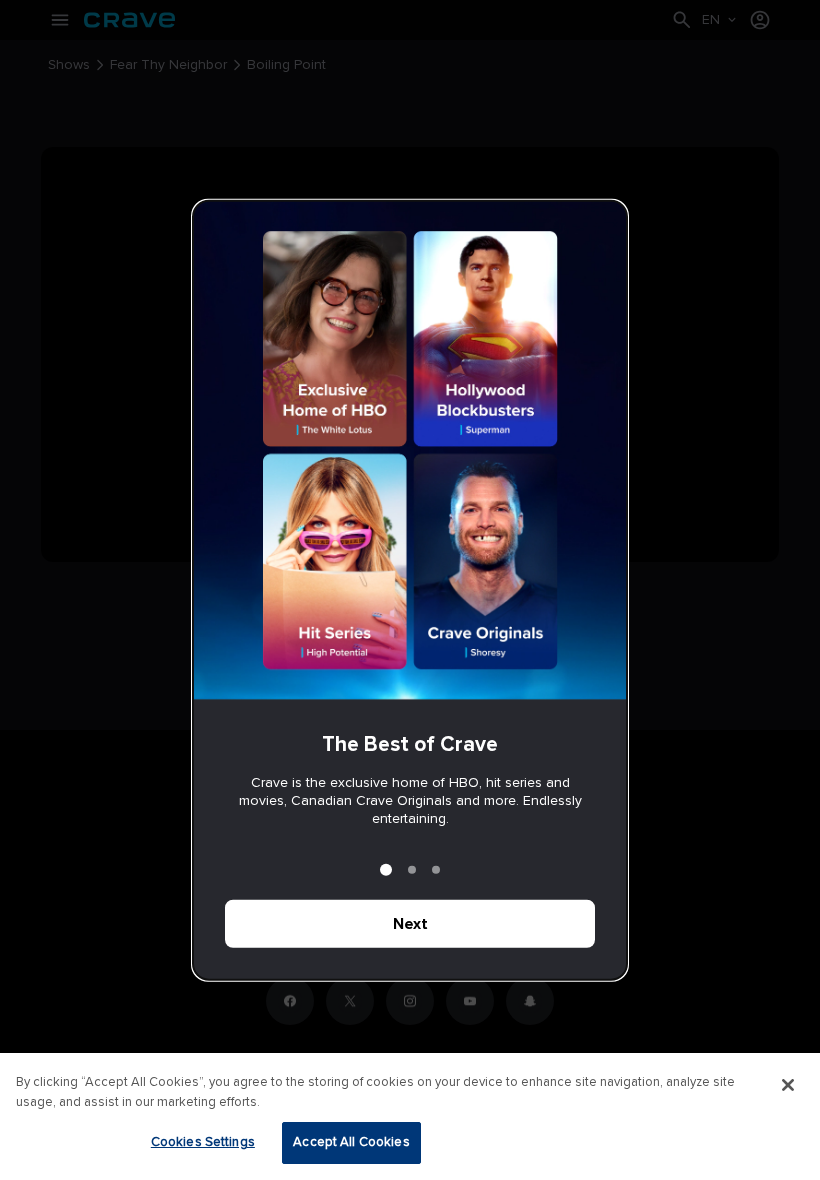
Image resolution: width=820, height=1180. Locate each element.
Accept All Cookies (351, 1142)
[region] (410, 1116)
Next (410, 923)
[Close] (788, 1085)
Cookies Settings (203, 1142)
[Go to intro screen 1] (386, 869)
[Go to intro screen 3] (436, 869)
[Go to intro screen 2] (412, 869)
